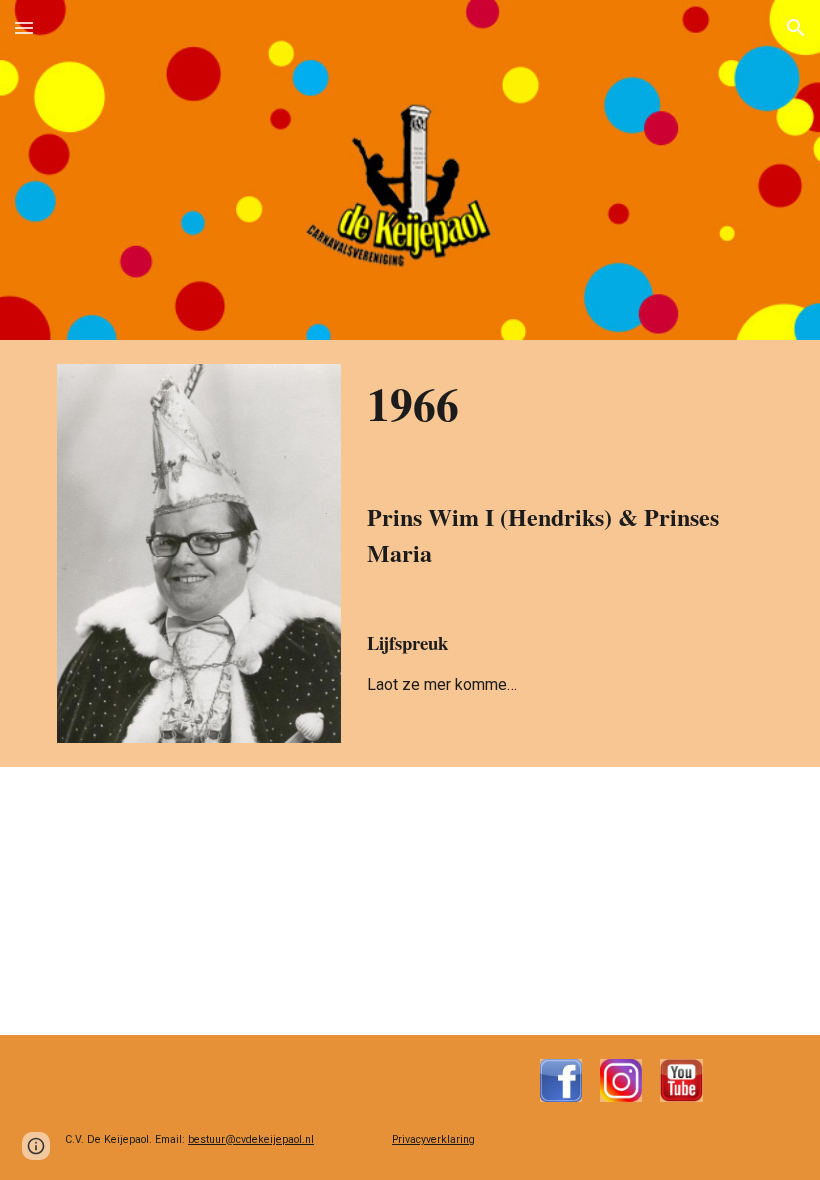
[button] (24, 27)
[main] (561, 534)
